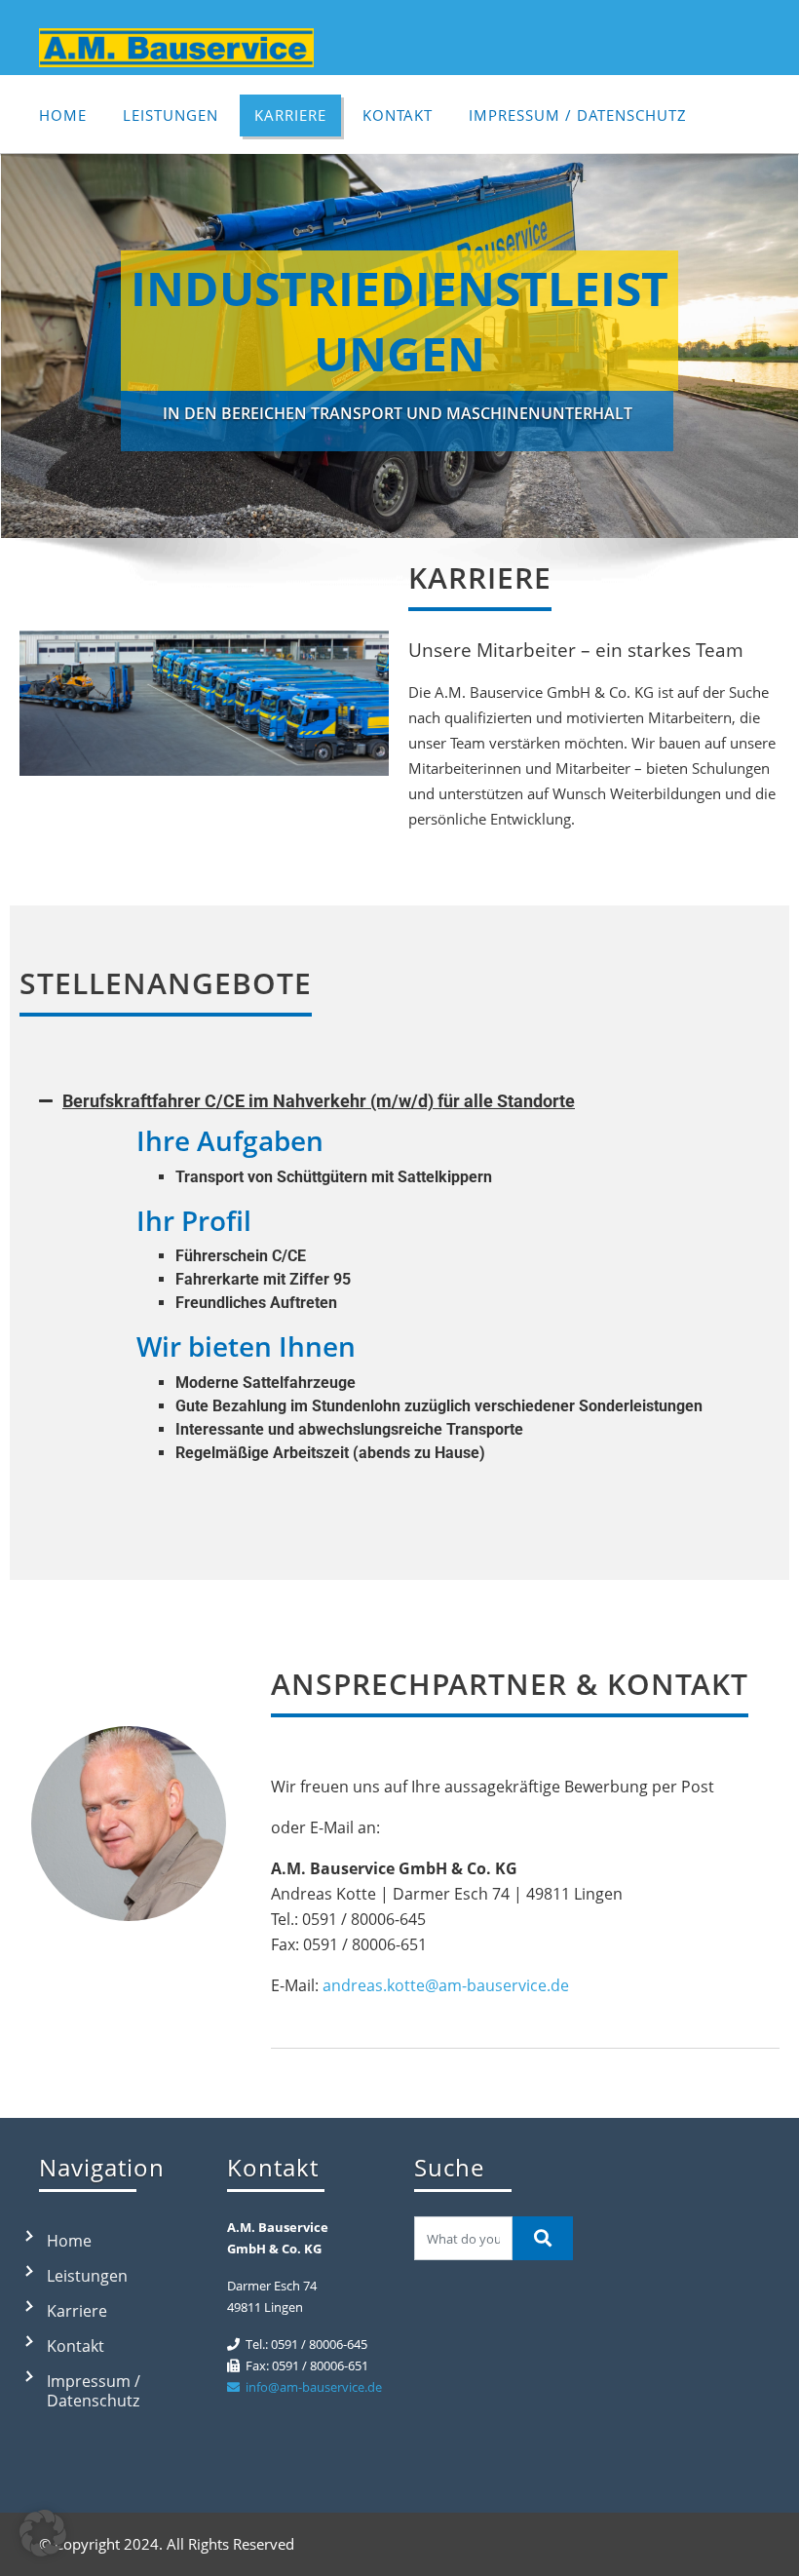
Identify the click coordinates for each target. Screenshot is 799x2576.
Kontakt (398, 115)
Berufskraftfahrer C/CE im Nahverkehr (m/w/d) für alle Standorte (319, 1101)
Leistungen (171, 115)
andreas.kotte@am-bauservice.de (444, 1985)
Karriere (290, 115)
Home (63, 115)
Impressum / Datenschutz (578, 115)
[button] (399, 1101)
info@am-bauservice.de (311, 2387)
